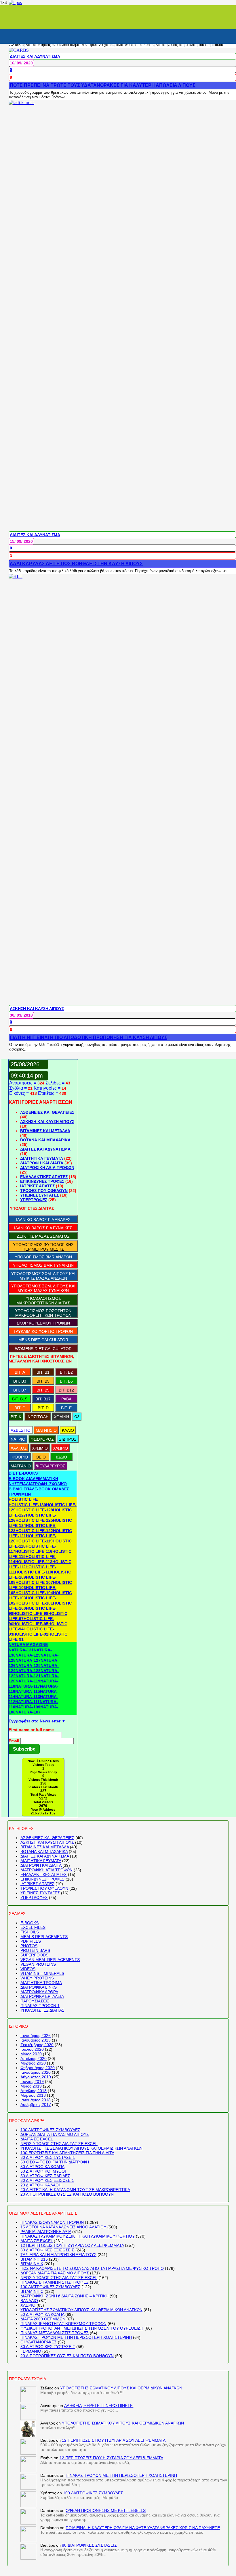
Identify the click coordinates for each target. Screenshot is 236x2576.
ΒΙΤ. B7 (20, 1390)
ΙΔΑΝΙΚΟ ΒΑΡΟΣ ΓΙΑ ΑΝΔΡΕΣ (43, 1220)
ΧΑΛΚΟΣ (19, 1448)
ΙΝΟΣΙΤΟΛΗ (38, 1417)
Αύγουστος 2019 (36, 2077)
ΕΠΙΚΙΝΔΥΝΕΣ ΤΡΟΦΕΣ (42, 1181)
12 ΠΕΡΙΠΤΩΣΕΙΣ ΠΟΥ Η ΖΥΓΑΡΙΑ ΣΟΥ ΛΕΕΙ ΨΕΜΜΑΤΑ (72, 2245)
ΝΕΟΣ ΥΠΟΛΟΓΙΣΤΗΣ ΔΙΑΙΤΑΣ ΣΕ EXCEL (59, 2144)
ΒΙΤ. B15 (20, 1399)
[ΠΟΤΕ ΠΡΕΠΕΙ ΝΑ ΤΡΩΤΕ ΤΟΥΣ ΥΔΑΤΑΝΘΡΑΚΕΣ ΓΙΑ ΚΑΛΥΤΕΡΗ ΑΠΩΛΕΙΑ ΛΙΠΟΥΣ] (19, 50)
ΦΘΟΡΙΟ (20, 1457)
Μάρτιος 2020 (33, 2063)
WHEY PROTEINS (37, 1978)
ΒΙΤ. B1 (43, 1372)
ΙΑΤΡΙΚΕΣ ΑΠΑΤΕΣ (37, 1186)
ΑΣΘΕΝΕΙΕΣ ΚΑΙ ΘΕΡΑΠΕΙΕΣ (47, 1112)
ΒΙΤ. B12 (66, 1390)
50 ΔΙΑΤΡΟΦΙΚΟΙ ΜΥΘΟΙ (43, 2171)
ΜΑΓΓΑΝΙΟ (21, 1466)
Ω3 (77, 1417)
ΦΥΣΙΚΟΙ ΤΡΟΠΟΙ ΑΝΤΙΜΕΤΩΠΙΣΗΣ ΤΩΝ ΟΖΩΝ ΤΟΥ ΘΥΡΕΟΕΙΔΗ (82, 2328)
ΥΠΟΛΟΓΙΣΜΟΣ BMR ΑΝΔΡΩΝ (43, 1257)
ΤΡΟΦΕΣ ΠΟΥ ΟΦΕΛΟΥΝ (44, 1191)
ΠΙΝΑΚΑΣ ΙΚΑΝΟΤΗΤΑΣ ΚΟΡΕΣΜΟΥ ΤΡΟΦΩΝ (63, 2324)
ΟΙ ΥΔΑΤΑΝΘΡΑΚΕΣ (39, 2342)
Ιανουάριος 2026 (36, 2035)
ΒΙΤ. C (20, 1408)
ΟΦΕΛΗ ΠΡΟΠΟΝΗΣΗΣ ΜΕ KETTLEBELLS (106, 2510)
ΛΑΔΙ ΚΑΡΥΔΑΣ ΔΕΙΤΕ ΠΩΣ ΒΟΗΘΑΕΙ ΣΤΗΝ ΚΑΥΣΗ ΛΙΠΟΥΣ (76, 564)
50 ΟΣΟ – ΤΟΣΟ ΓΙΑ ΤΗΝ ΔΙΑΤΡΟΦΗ (55, 2162)
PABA (66, 1399)
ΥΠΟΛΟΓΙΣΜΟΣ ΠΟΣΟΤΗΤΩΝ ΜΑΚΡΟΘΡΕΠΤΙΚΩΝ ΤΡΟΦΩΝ (43, 1313)
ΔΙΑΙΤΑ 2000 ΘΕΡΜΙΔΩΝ (43, 2319)
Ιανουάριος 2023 (36, 2040)
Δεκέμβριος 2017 (36, 2104)
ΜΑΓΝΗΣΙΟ (46, 1430)
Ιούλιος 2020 (32, 2049)
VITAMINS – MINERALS (42, 1973)
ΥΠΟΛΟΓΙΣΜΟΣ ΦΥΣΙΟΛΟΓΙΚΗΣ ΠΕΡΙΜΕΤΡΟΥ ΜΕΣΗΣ (43, 1247)
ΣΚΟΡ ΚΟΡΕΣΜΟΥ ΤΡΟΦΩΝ (43, 1323)
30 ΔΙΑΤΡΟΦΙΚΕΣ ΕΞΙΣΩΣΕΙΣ (47, 2180)
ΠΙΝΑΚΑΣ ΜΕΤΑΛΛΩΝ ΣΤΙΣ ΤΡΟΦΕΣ (55, 2333)
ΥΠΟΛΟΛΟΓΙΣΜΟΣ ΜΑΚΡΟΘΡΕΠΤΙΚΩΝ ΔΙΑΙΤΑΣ (43, 1301)
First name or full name (31, 1730)
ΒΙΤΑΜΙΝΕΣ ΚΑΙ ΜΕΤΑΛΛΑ (45, 1131)
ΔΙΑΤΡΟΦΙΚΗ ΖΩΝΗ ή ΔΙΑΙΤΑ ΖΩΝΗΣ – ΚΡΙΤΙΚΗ (64, 2296)
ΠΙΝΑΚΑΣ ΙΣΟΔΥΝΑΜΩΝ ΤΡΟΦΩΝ (52, 2222)
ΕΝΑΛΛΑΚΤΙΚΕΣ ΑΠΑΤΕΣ (44, 1177)
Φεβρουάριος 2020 (38, 2068)
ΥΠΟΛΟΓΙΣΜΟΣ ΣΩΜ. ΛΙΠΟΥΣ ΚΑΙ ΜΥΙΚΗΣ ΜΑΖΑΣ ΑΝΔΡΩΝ (43, 1276)
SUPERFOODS (34, 1955)
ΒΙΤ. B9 (43, 1390)
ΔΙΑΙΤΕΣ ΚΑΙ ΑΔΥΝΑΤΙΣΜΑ (35, 56)
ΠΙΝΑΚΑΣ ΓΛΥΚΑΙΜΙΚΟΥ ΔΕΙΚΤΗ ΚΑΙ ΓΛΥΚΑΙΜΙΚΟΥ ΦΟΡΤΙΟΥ (78, 2236)
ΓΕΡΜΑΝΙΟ (31, 2351)
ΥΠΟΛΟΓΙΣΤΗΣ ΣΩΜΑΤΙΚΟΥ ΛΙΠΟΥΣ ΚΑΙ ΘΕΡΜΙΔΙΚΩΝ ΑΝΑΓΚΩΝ (81, 2148)
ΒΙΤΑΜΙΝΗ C (32, 2291)
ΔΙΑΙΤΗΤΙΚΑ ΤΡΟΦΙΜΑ (41, 1983)
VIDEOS (28, 1969)
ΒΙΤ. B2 (66, 1372)
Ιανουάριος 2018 (36, 2100)
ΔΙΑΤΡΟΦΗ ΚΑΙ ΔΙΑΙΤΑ (42, 1163)
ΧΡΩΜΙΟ (40, 1448)
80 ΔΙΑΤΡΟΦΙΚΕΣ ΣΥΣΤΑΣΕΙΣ (48, 2157)
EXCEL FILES (33, 1927)
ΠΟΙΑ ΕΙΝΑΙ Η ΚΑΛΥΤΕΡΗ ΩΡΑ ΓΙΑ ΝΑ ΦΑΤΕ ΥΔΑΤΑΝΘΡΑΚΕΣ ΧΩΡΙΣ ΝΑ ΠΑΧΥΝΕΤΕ (143, 2528)
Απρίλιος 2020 (34, 2058)
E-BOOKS (29, 1923)
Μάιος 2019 (31, 2086)
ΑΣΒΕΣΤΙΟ (21, 1430)
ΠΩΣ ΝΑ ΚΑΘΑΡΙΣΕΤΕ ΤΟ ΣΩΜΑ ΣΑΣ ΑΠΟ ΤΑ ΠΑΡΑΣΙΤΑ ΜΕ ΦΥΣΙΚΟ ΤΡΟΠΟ (92, 2268)
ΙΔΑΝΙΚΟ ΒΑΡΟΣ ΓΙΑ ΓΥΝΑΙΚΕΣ (43, 1228)
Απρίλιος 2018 (34, 2091)
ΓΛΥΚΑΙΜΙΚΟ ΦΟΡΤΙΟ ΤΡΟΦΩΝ (43, 1331)
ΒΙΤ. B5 (43, 1381)
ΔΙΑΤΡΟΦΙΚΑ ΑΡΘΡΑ (39, 1992)
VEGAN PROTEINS (38, 1964)
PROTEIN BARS (35, 1950)
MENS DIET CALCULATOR (43, 1340)
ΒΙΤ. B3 (20, 1381)
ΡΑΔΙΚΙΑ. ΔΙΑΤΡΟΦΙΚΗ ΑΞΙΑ (46, 2232)
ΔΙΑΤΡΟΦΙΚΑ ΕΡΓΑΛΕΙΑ (42, 1996)
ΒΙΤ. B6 (66, 1381)
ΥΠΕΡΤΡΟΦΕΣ (34, 1200)
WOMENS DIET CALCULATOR (43, 1349)
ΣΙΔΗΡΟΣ (68, 1439)
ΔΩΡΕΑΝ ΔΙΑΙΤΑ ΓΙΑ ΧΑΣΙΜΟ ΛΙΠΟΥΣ (55, 2134)
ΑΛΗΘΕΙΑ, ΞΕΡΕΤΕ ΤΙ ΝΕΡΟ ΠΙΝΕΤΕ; (99, 2406)
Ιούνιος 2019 (32, 2081)
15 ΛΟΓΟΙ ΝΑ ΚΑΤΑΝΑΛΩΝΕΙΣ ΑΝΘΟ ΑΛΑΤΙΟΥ (63, 2227)
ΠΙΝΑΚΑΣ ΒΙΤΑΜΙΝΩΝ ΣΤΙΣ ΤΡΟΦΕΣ (55, 2282)
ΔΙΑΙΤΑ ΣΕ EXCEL (37, 2139)
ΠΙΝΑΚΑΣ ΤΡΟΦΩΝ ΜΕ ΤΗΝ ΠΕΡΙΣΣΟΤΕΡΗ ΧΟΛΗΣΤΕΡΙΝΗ (76, 2337)
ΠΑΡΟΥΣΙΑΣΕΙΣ (35, 2001)
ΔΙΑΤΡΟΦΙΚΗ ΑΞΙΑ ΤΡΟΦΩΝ (47, 1168)
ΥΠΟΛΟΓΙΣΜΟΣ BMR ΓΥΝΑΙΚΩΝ (43, 1265)
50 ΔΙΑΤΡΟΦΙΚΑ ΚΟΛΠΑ (42, 2167)
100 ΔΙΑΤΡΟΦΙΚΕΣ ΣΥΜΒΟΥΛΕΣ (50, 2130)
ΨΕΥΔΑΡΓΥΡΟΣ (51, 1466)
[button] (23, 1473)
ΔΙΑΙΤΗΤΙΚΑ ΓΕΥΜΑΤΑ (42, 1158)
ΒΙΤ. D (43, 1408)
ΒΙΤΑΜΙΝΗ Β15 (34, 2259)
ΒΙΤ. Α (20, 1372)
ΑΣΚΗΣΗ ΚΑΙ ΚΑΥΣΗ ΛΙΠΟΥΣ (37, 1009)
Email (14, 1741)
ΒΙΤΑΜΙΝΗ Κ (32, 2264)
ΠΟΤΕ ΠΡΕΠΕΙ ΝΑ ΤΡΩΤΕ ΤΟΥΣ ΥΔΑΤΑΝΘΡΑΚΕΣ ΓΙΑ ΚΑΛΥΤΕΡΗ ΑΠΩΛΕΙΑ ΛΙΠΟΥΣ (103, 85)
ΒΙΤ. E (66, 1408)
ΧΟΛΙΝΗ (61, 1417)
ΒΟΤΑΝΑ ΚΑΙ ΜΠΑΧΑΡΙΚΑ (45, 1140)
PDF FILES (31, 1941)
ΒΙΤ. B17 (43, 1399)
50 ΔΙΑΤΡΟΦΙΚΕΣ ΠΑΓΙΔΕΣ (45, 2176)
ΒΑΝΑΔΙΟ (29, 2301)
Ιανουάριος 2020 (36, 2072)
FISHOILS (30, 1932)
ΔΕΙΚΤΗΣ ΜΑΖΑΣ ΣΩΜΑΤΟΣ (43, 1236)
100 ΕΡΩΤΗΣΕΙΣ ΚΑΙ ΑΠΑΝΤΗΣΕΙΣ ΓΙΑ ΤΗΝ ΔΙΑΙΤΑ (67, 2153)
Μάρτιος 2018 (33, 2095)
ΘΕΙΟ (41, 1457)
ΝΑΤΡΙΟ (18, 1439)
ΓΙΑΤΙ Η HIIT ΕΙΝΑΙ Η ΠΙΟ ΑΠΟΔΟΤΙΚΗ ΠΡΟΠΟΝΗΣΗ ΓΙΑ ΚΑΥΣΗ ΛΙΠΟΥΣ (88, 1037)
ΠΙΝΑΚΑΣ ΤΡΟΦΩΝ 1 (40, 2006)
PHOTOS (29, 1946)
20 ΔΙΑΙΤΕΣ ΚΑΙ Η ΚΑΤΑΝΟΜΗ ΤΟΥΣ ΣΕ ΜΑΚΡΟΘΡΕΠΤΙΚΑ (75, 2190)
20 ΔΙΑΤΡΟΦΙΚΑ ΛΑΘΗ (41, 2185)
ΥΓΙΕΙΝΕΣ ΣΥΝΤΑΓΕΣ (40, 1195)
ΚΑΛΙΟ (68, 1430)
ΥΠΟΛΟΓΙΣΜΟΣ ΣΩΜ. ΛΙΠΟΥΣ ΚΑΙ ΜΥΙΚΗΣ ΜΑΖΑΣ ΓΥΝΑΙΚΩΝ (43, 1288)
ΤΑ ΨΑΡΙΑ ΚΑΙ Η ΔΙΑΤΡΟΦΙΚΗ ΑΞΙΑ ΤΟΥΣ (58, 2255)
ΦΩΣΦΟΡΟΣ (42, 1439)
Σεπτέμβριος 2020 (37, 2045)
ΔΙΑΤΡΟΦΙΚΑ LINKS (39, 1987)
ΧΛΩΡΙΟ (60, 1448)
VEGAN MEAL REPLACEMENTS (50, 1960)
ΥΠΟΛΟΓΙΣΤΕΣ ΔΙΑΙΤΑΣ (42, 2010)
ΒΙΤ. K (16, 1417)
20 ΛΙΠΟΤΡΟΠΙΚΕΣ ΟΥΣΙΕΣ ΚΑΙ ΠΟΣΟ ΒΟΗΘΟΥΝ (67, 2194)
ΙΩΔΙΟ (62, 1457)
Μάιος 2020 (31, 2054)
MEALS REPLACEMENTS (44, 1937)
